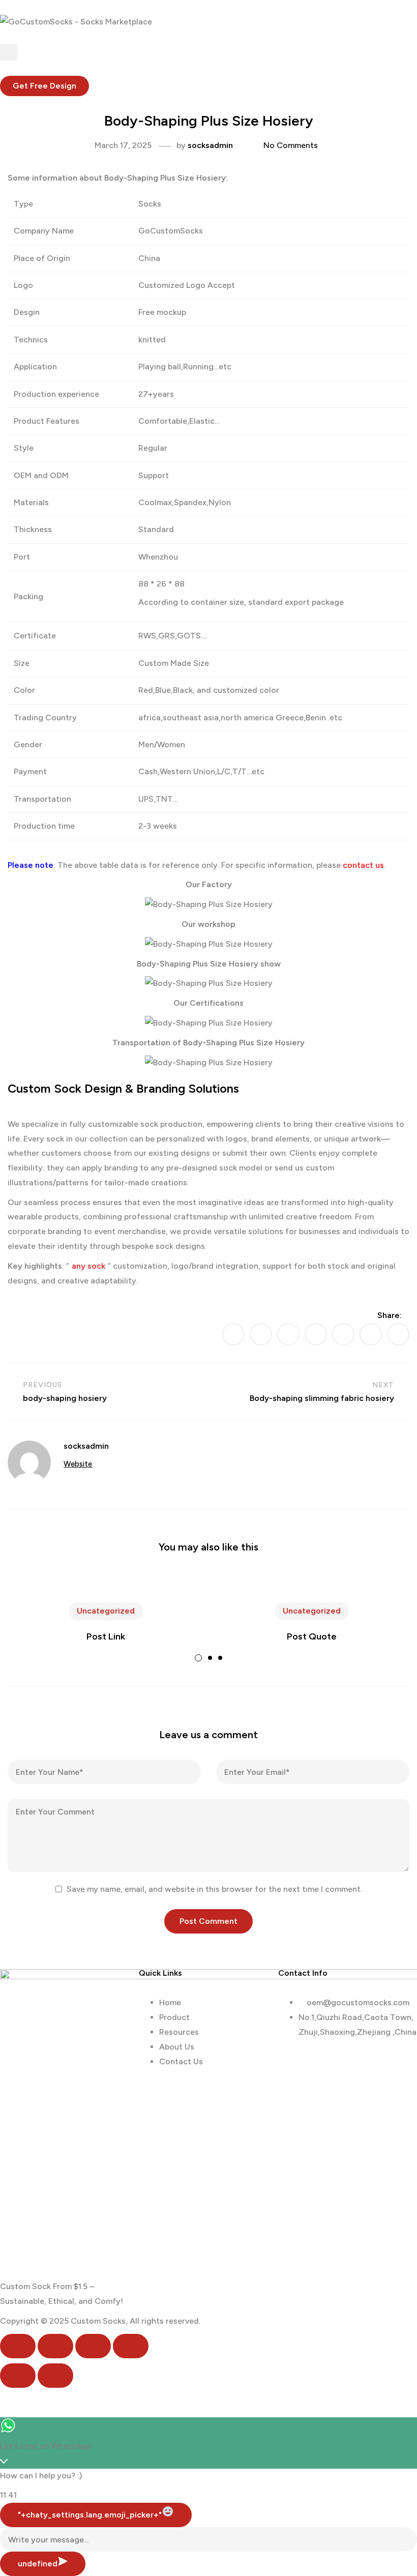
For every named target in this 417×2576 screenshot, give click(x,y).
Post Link (106, 1636)
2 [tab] (210, 1658)
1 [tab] (198, 1658)
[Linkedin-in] (346, 2061)
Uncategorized (106, 1611)
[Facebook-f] (318, 2061)
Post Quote (312, 1636)
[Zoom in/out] (18, 2346)
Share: (390, 1315)
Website (78, 1464)
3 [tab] (220, 1658)
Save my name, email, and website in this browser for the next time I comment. (214, 1889)
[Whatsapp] (291, 2061)
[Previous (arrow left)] (18, 2376)
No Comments (291, 145)
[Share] (93, 2346)
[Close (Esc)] (131, 2346)
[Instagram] (373, 2061)
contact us (363, 865)
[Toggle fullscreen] (55, 2346)
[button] (44, 86)
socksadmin (210, 145)
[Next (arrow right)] (55, 2376)
